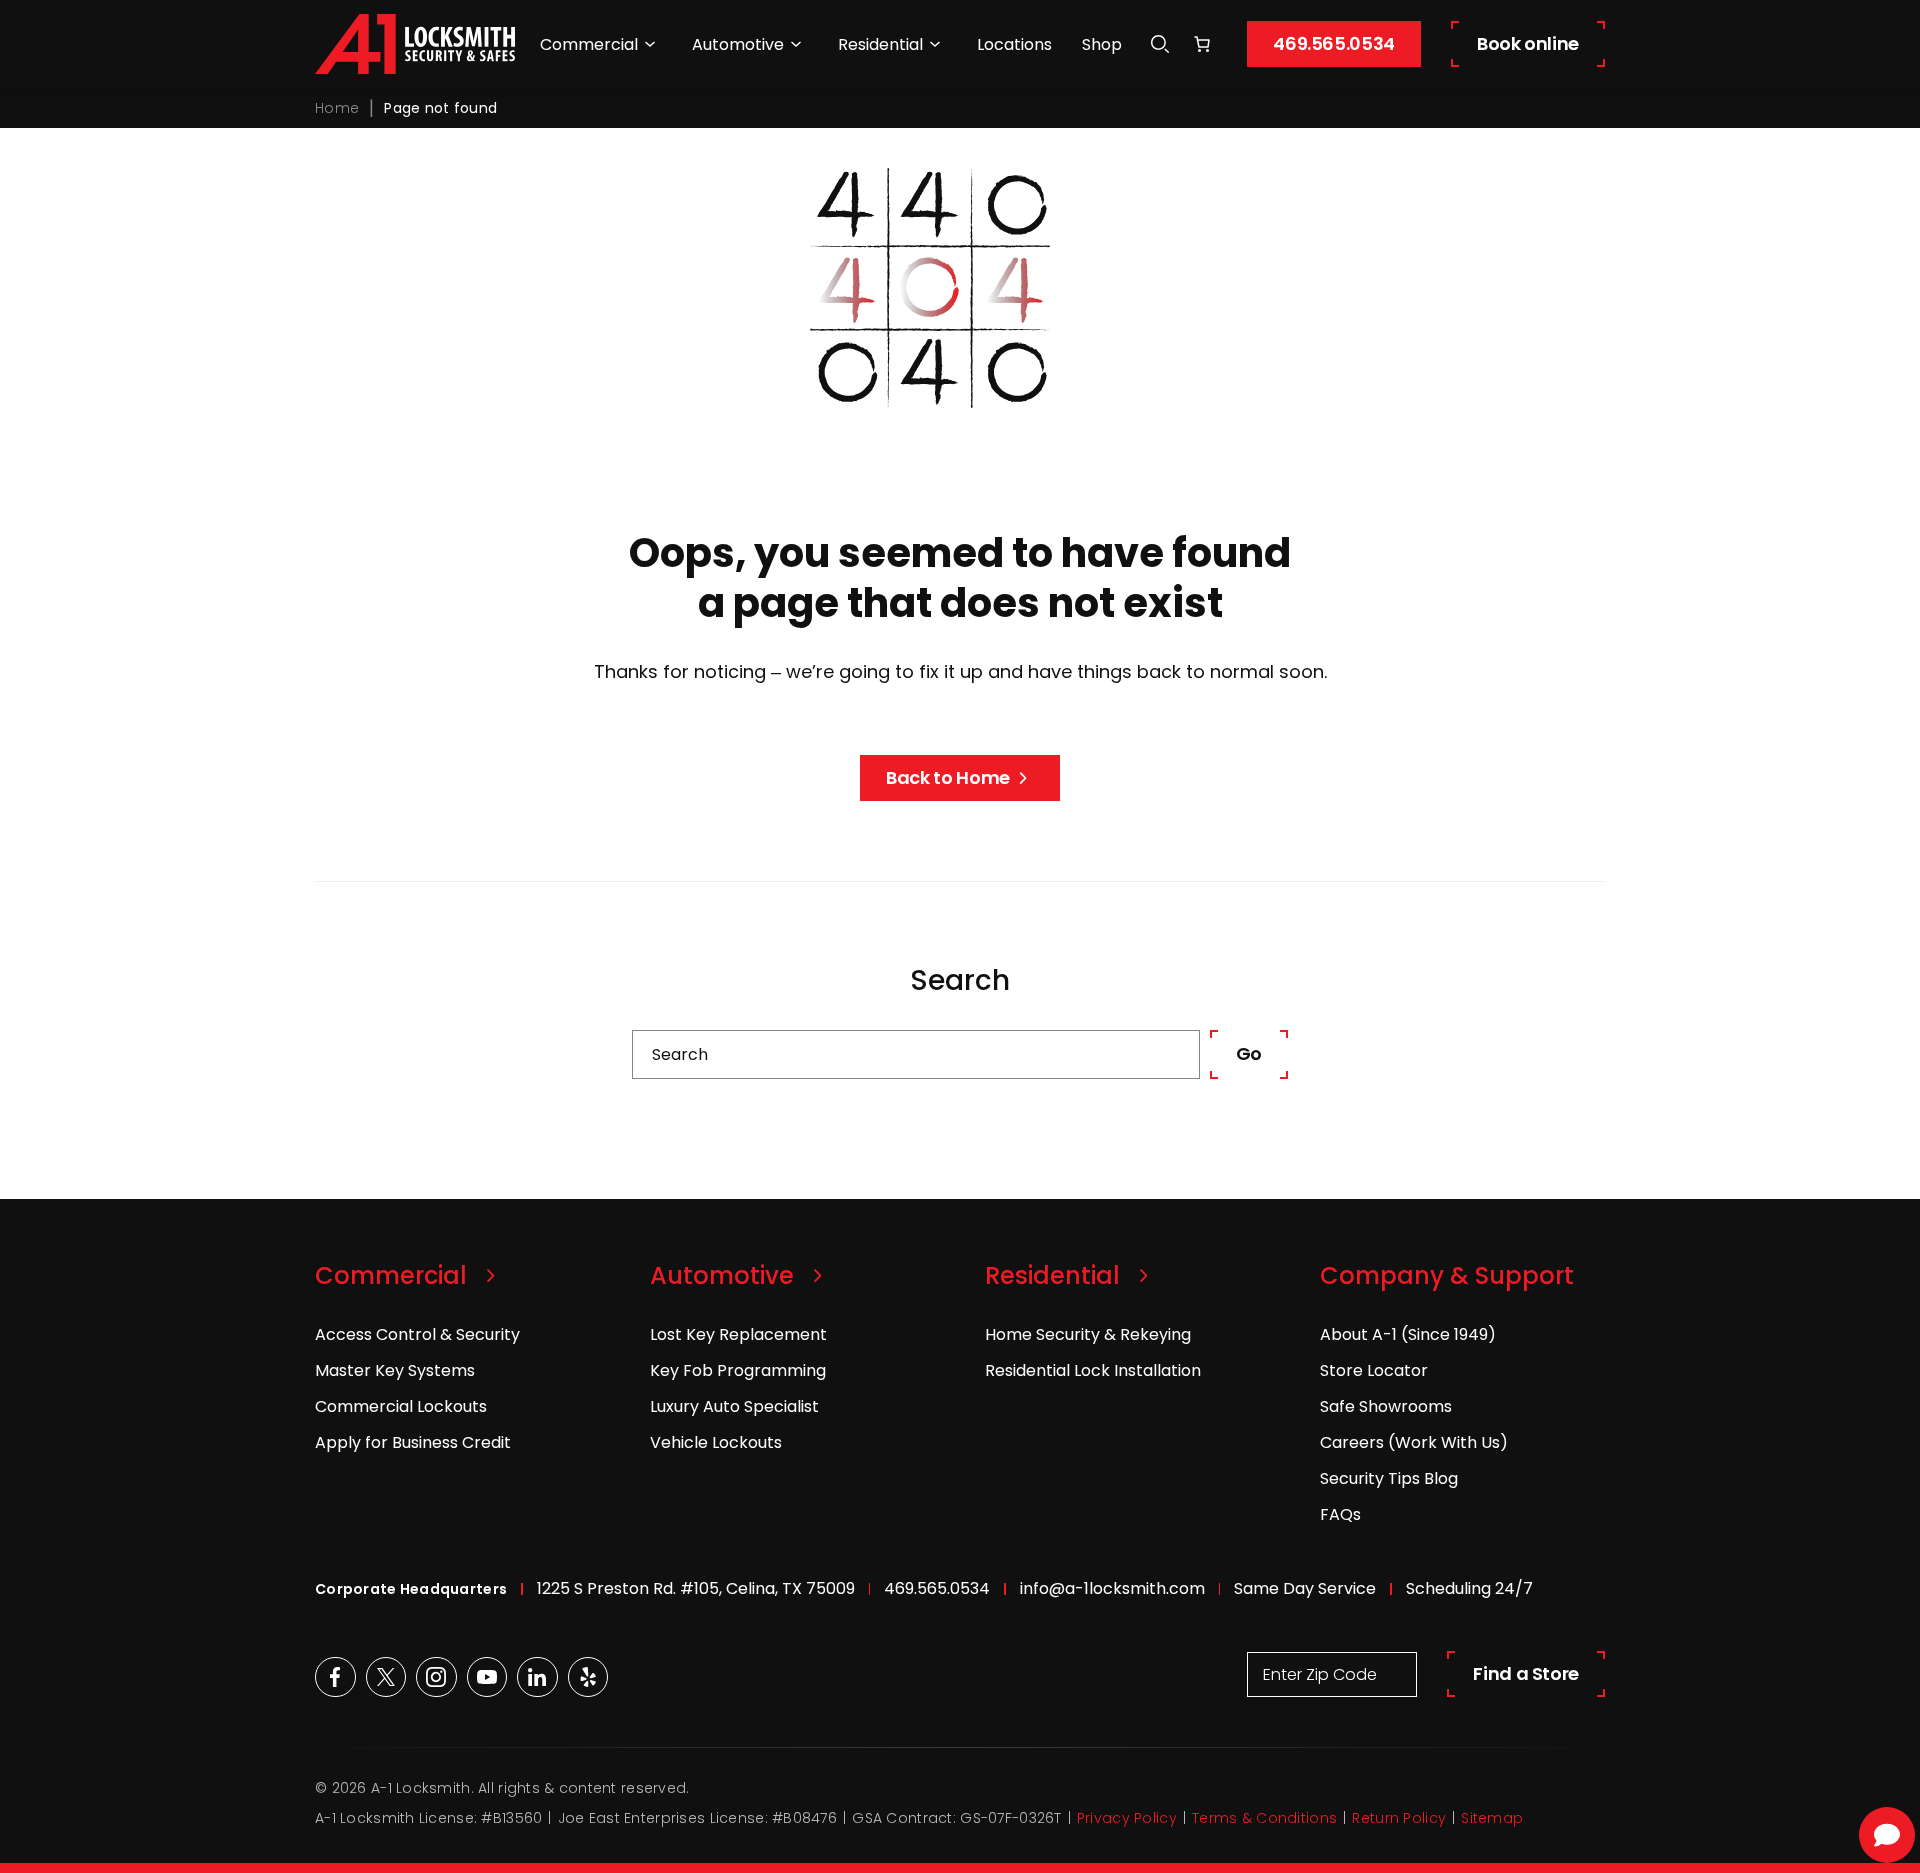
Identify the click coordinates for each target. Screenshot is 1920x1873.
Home (337, 108)
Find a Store (1526, 1673)
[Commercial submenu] (650, 44)
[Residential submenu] (935, 44)
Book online (1528, 43)
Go (1249, 1053)
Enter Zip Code (1320, 1674)
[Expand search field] (1160, 44)
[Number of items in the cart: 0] (1202, 44)
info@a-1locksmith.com (1112, 1588)
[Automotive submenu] (796, 44)
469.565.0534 (1334, 43)
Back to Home (948, 777)
